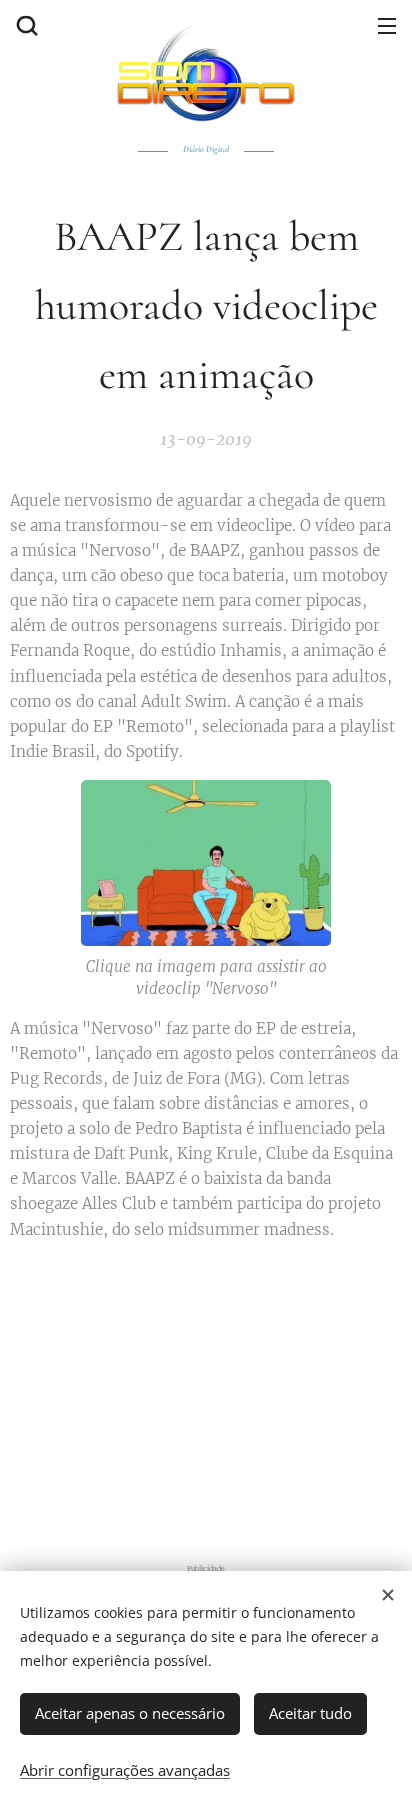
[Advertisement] (206, 1398)
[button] (25, 25)
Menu (387, 25)
